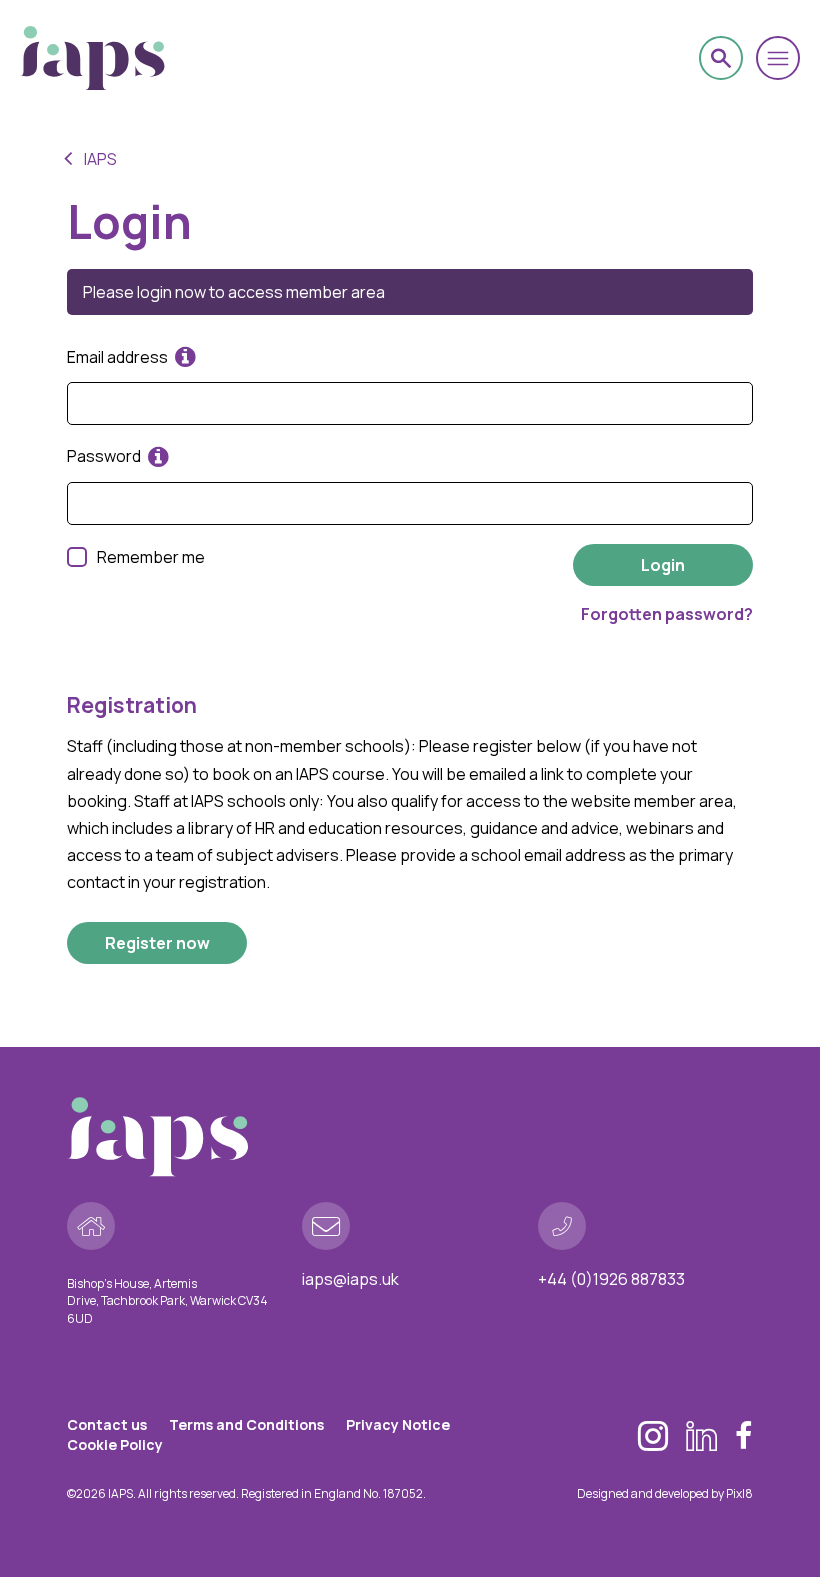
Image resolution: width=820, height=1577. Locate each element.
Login (663, 565)
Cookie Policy (115, 1444)
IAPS (100, 159)
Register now (157, 943)
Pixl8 (739, 1493)
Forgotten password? (667, 614)
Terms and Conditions (246, 1424)
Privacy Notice (398, 1424)
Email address (119, 357)
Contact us (107, 1424)
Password (105, 456)
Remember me (151, 557)
